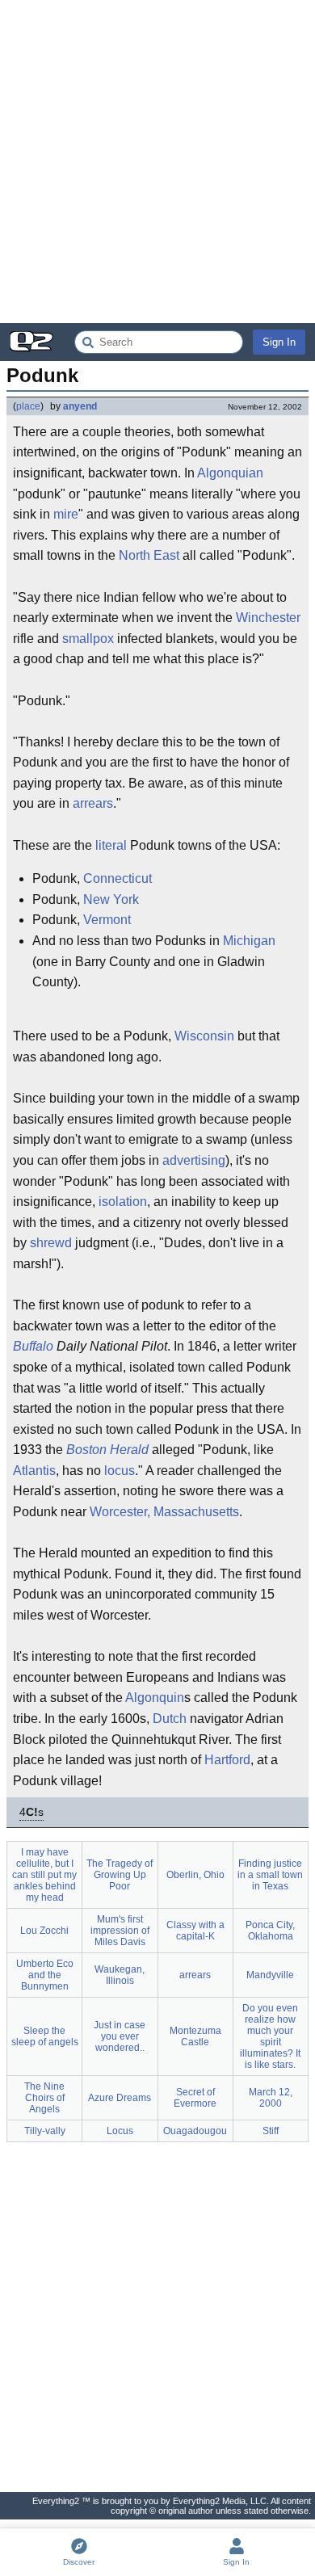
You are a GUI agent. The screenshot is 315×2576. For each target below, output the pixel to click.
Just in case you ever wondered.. (120, 2036)
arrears (93, 803)
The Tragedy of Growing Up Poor (120, 1875)
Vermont (107, 920)
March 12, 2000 (271, 2098)
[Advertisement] (157, 162)
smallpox (88, 639)
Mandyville (270, 1975)
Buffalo (33, 1346)
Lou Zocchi (44, 1931)
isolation (123, 1202)
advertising (194, 1160)
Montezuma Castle (195, 2036)
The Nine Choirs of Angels (44, 2098)
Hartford (227, 1760)
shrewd (51, 1243)
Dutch (170, 1719)
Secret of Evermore (195, 2098)
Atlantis (34, 1471)
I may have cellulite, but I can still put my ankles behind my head (44, 1875)
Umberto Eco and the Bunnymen (45, 1975)
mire (66, 514)
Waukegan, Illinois (120, 1975)
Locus (120, 2131)
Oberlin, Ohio (195, 1875)
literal (111, 845)
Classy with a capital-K (195, 1931)
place (28, 406)
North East (149, 555)
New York (111, 899)
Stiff (271, 2131)
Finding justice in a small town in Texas (270, 1875)
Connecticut (118, 878)
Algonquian (230, 473)
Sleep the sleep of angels (45, 2036)
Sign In (279, 342)
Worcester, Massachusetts (164, 1512)
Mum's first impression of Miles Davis (120, 1931)
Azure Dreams (120, 2098)
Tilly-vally (45, 2131)
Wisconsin (204, 1036)
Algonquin (155, 1698)
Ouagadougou (195, 2131)
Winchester (268, 618)
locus (120, 1471)
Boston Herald (107, 1450)
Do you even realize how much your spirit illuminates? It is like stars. (270, 2036)
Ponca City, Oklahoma (270, 1931)
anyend (80, 406)
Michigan (249, 941)
